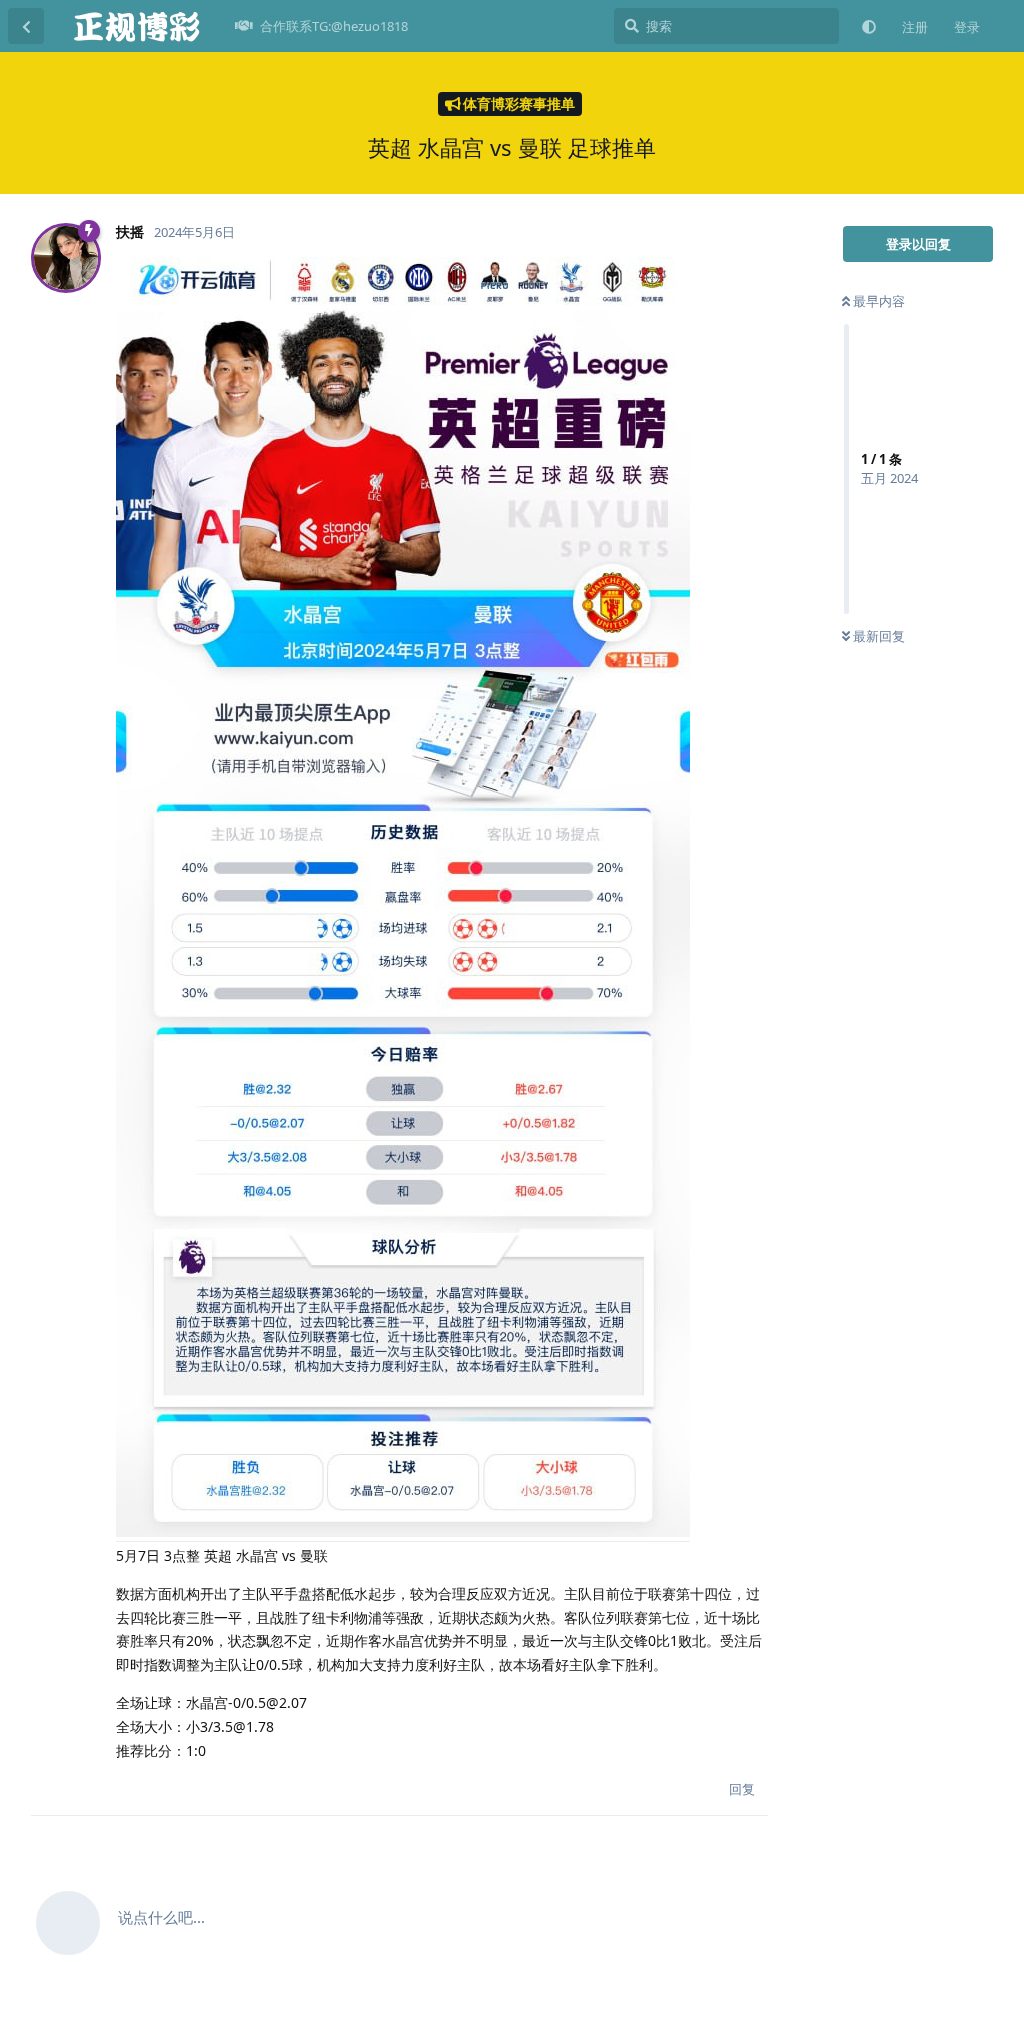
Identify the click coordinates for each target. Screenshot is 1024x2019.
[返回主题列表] (26, 26)
